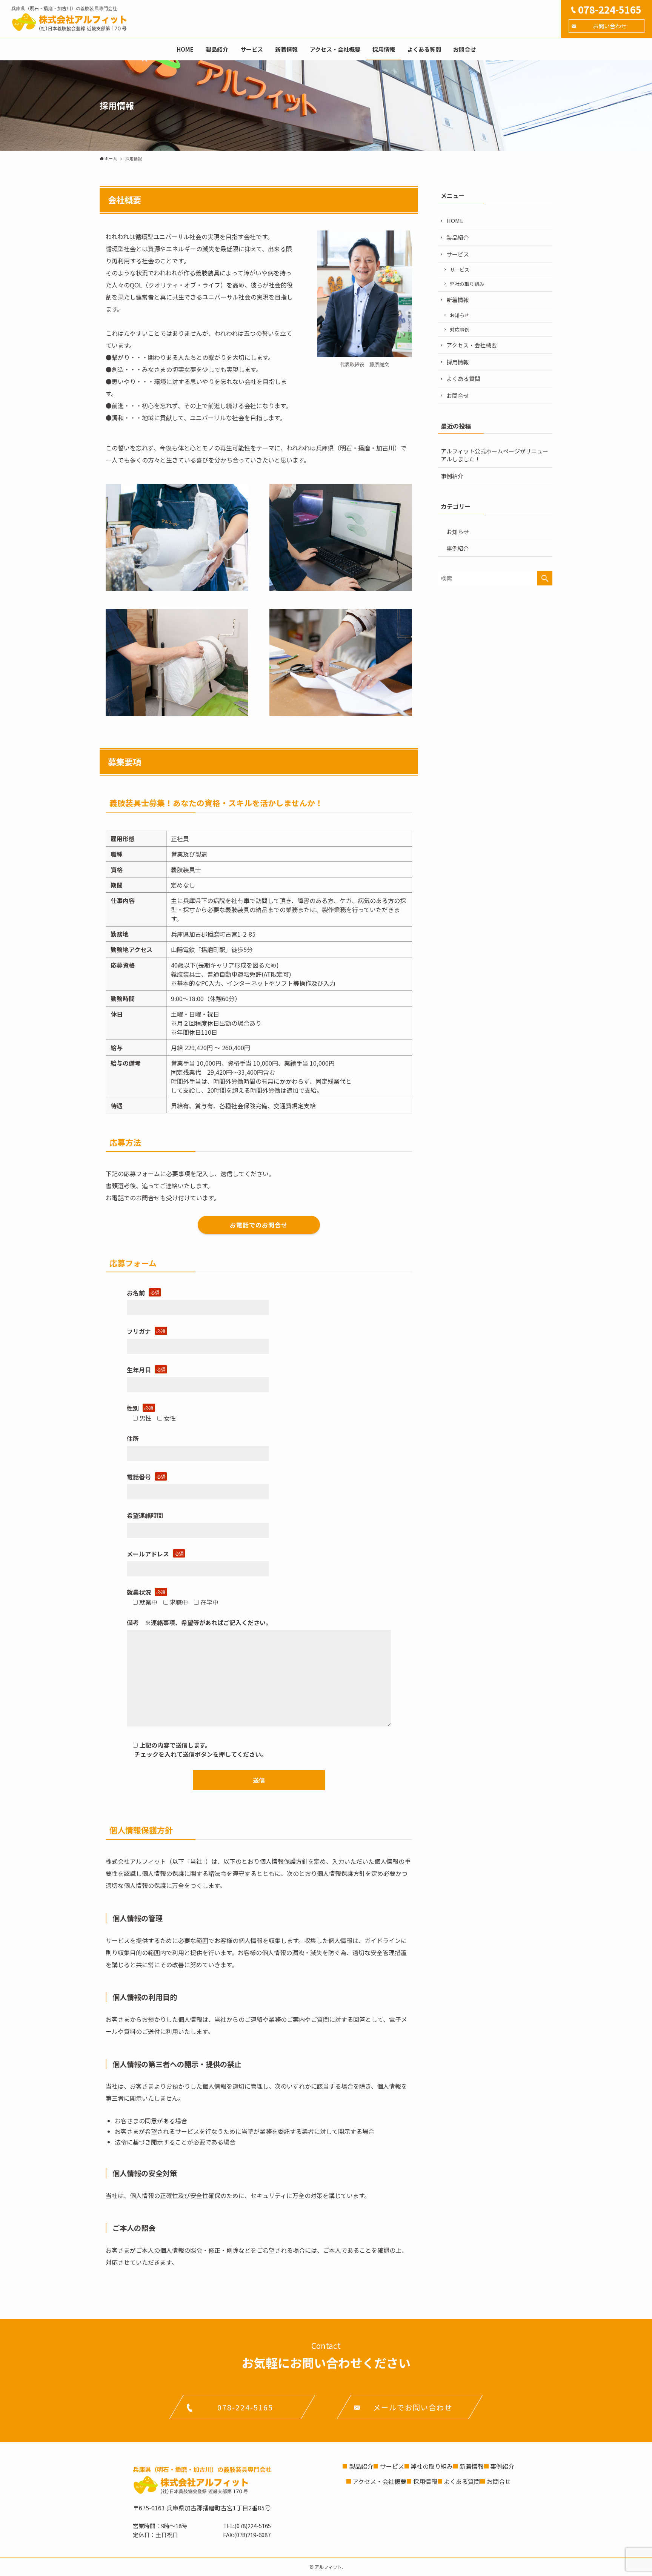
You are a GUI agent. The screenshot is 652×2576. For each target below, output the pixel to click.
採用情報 (458, 362)
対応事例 (460, 329)
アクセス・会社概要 (472, 345)
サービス (458, 254)
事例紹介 (452, 476)
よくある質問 (463, 379)
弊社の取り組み (467, 284)
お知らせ (460, 315)
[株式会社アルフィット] (69, 22)
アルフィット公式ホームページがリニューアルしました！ (494, 455)
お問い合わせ (610, 26)
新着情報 (458, 300)
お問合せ (458, 396)
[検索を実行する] (545, 578)
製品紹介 (458, 237)
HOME (455, 220)
